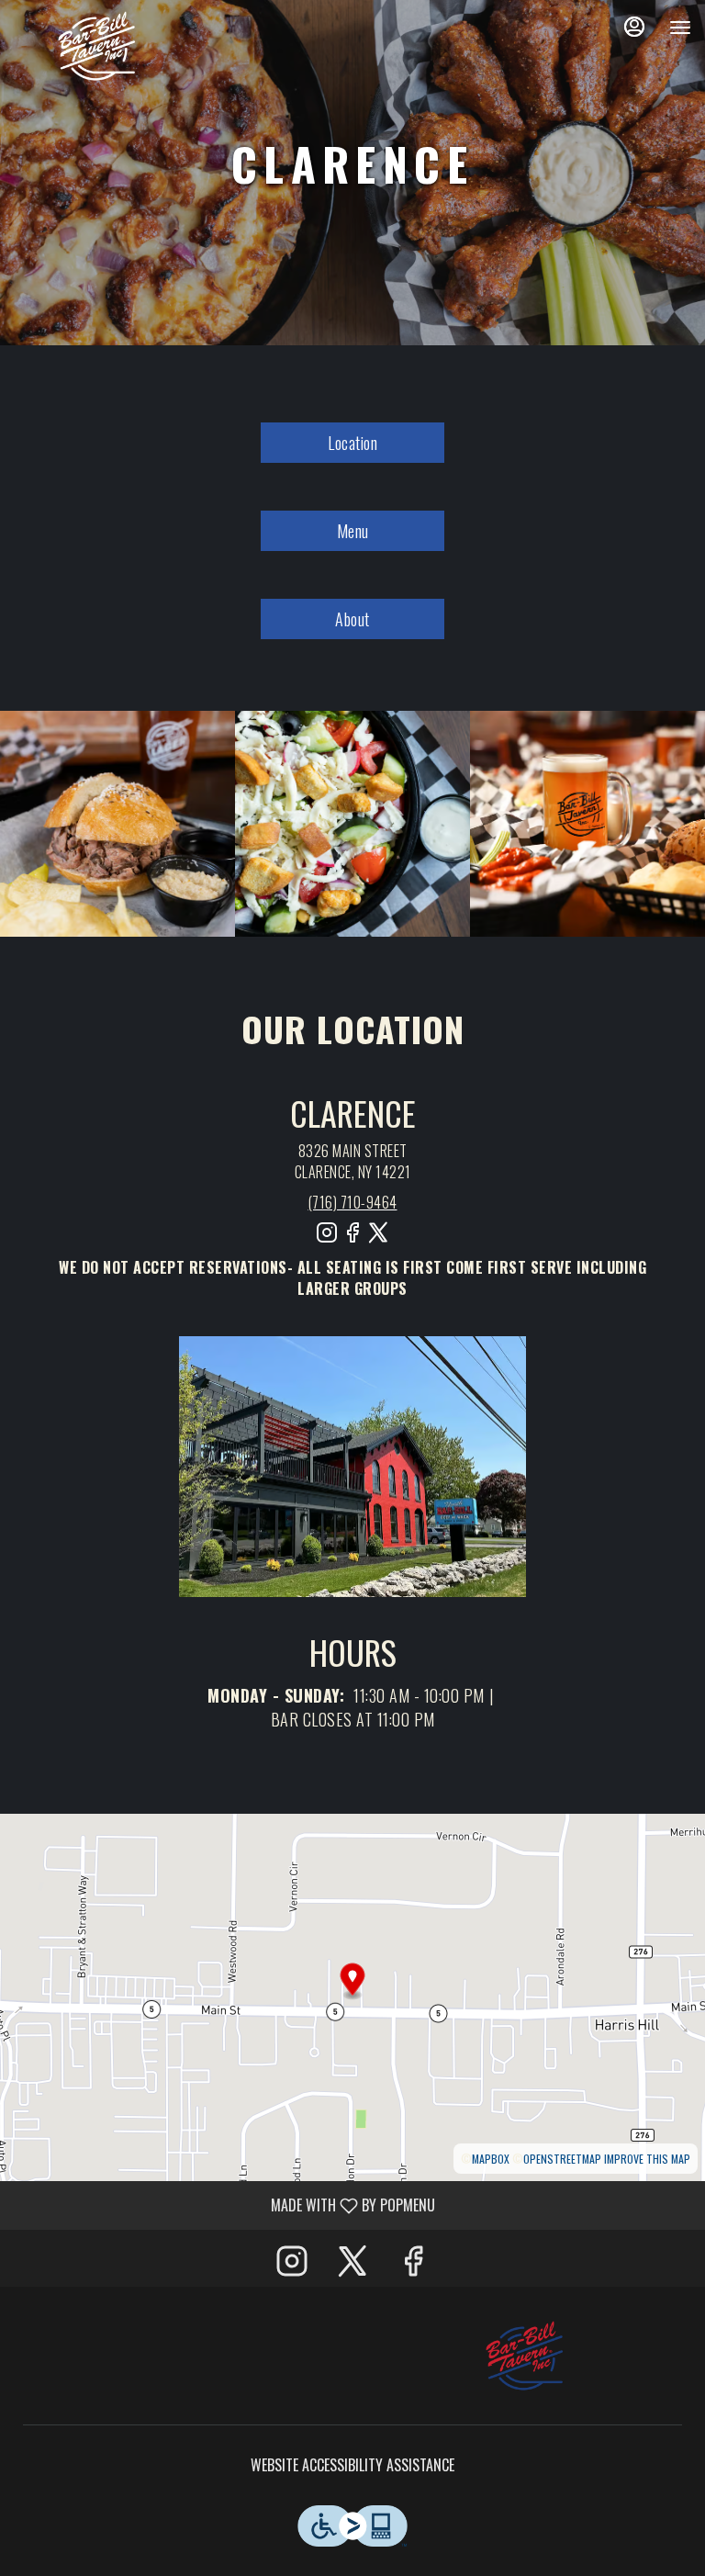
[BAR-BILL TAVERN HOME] (96, 46)
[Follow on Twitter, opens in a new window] (378, 1239)
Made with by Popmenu (224, 2205)
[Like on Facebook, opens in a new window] (352, 1239)
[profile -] (634, 27)
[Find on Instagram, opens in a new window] (327, 1239)
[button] (117, 824)
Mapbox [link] (491, 2159)
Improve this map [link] (647, 2159)
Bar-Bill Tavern (524, 2356)
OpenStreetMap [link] (562, 2159)
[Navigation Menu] (680, 28)
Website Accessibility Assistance (352, 2465)
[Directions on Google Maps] (352, 1996)
